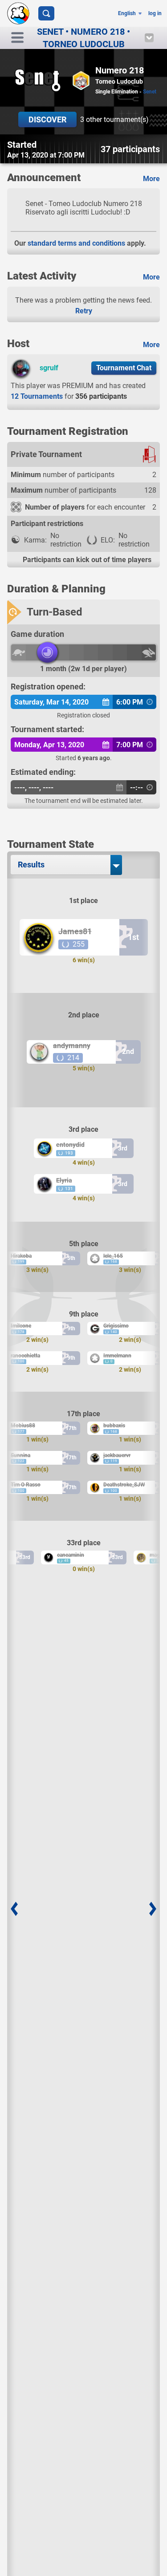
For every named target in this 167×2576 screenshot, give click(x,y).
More (151, 179)
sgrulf (49, 368)
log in (155, 13)
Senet (150, 92)
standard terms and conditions (76, 243)
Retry (84, 311)
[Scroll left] (14, 1909)
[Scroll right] (153, 1909)
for (69, 396)
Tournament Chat (124, 368)
